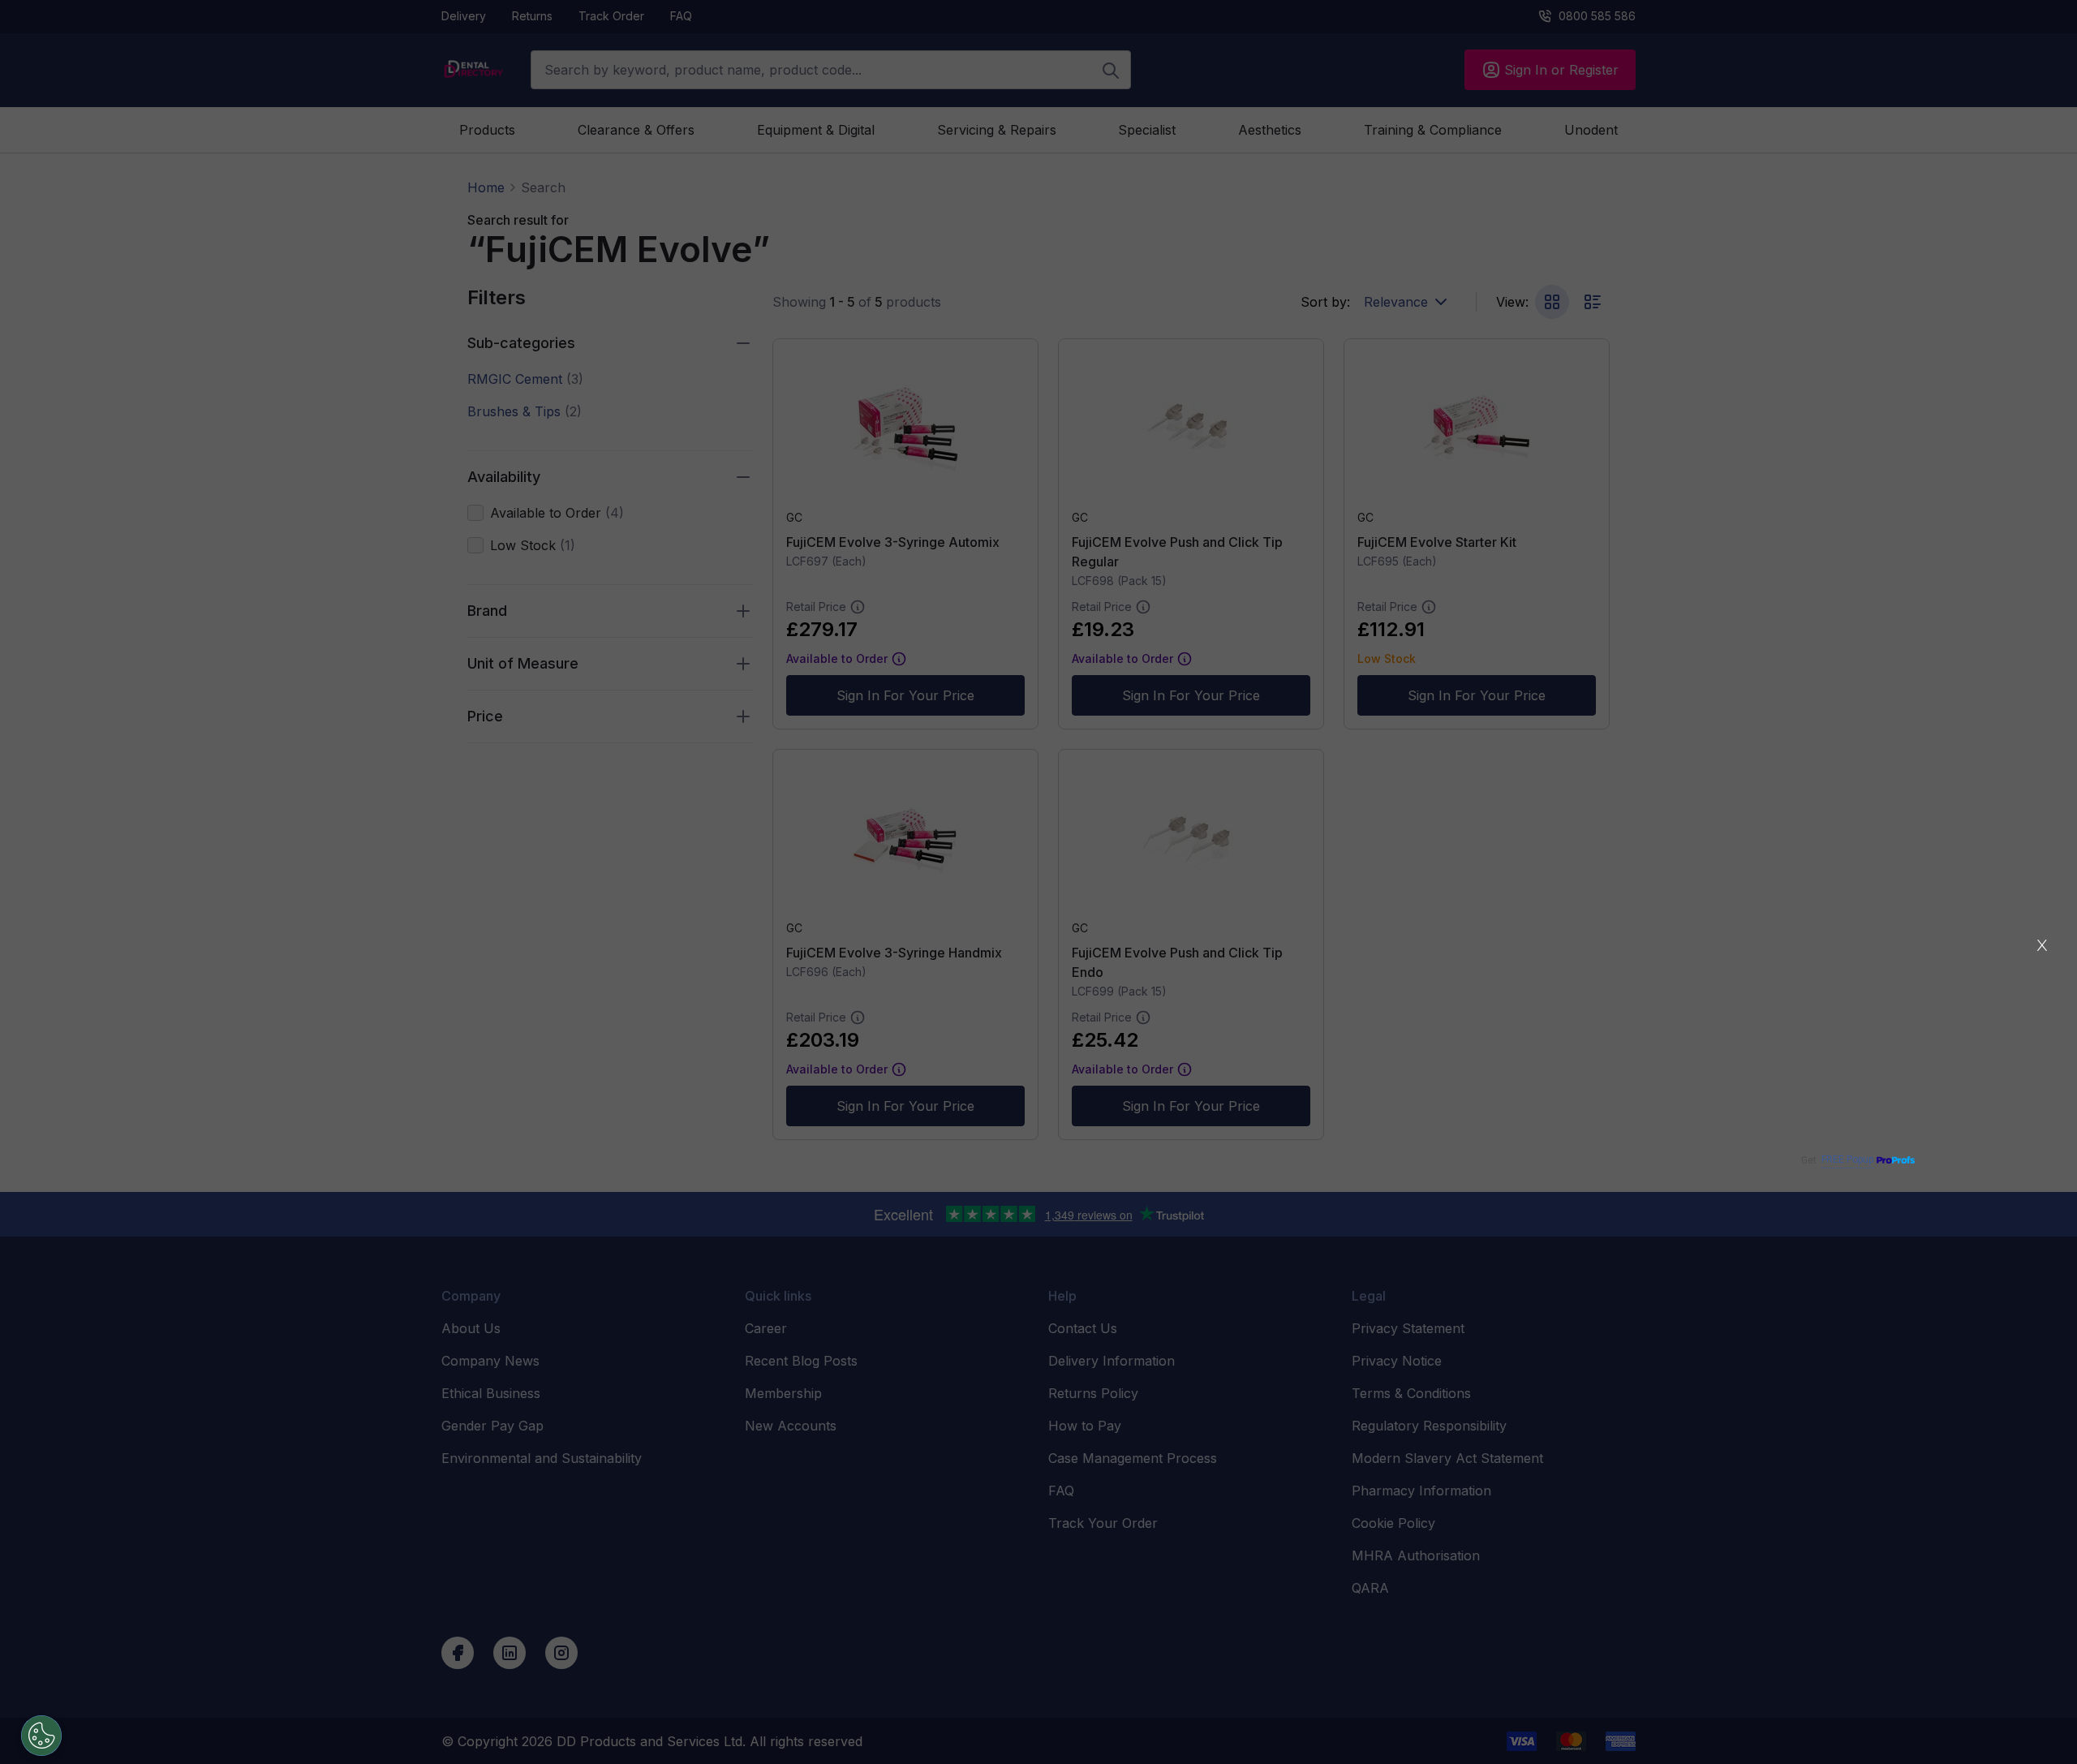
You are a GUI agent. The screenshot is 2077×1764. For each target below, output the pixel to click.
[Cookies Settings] (41, 1736)
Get (1837, 1160)
